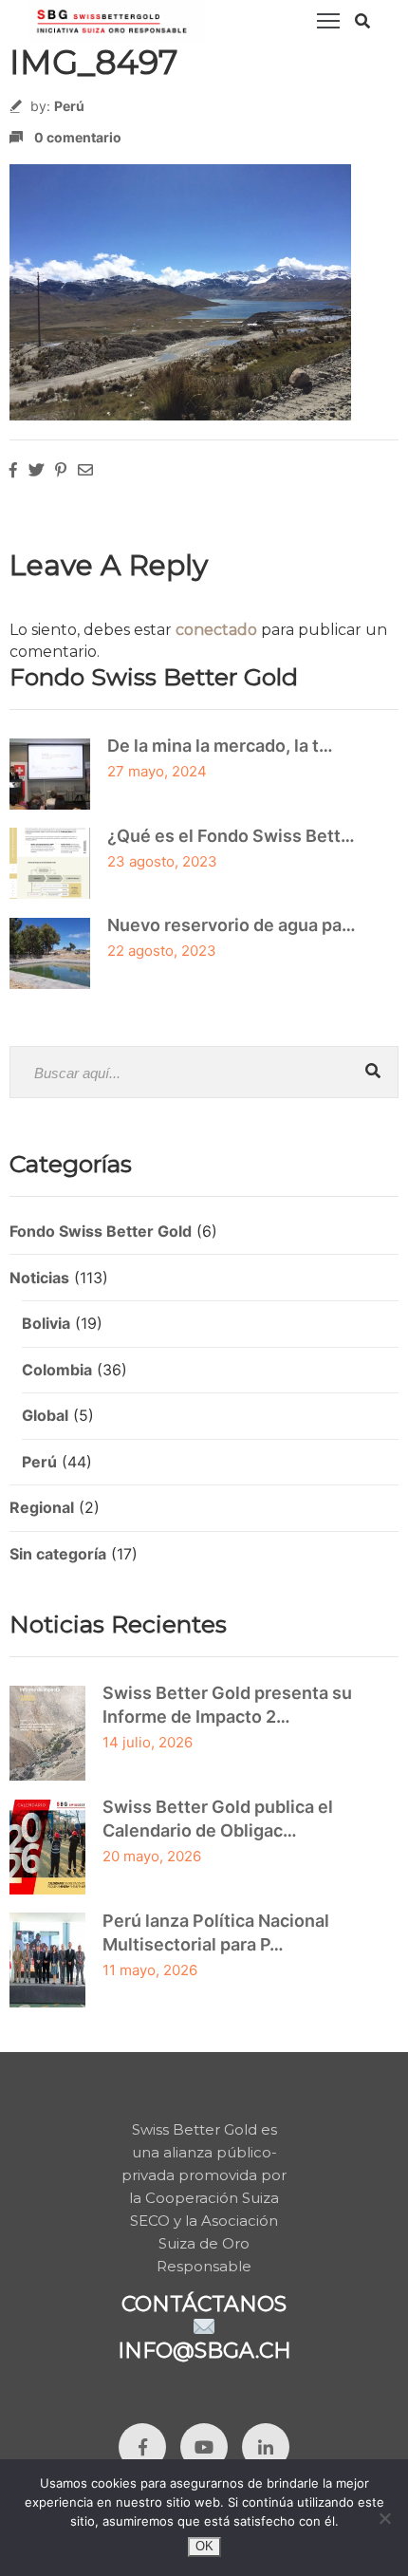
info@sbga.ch (204, 2351)
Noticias (39, 1278)
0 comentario (78, 137)
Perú (69, 106)
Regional (42, 1507)
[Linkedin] (266, 2447)
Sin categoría (58, 1554)
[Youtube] (204, 2447)
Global (45, 1415)
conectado (216, 630)
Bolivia (46, 1323)
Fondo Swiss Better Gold (101, 1231)
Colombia (57, 1370)
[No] (384, 2518)
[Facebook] (142, 2447)
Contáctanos (204, 2304)
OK (204, 2546)
